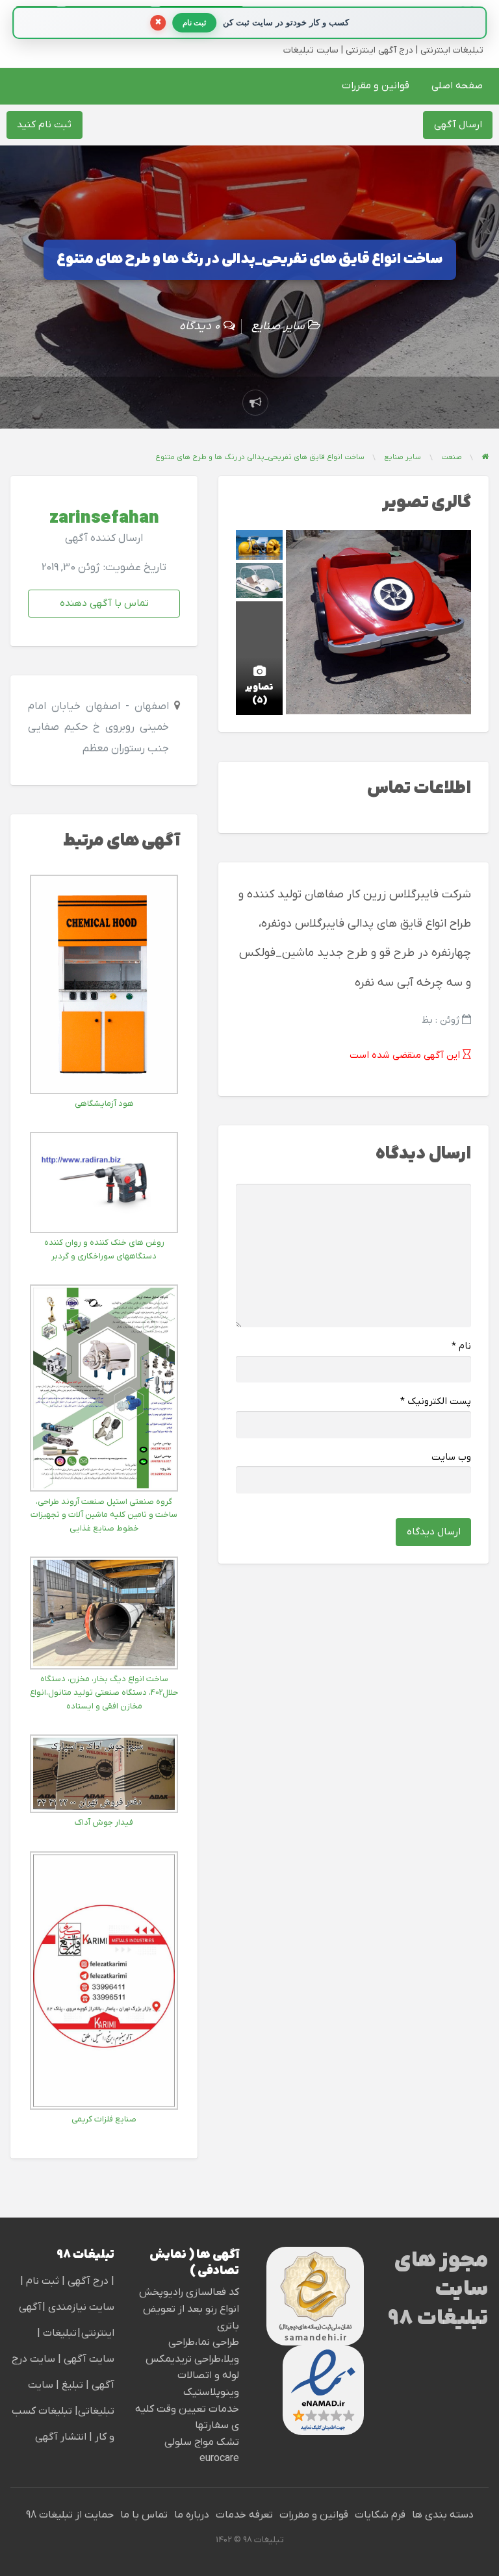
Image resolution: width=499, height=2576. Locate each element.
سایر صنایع (278, 326)
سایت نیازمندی (81, 2307)
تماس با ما (144, 2515)
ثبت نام (44, 2281)
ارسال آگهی (458, 125)
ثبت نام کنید (44, 125)
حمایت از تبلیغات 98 (70, 2515)
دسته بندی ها (443, 2515)
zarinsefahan (104, 519)
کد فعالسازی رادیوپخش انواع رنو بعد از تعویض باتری (189, 2309)
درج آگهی (87, 2281)
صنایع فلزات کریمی (104, 2119)
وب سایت (451, 1457)
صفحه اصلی (457, 86)
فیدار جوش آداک (104, 1822)
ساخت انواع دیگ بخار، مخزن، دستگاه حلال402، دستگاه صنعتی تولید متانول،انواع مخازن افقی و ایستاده (104, 1693)
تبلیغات (58, 2333)
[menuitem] (457, 86)
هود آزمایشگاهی (104, 1104)
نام (461, 1346)
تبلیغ (71, 2385)
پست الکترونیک (436, 1402)
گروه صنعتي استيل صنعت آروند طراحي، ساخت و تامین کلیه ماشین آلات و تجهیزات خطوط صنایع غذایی (104, 1515)
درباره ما (192, 2515)
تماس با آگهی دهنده (104, 603)
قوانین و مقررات (376, 86)
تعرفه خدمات (244, 2515)
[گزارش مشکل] (255, 403)
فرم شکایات (380, 2515)
